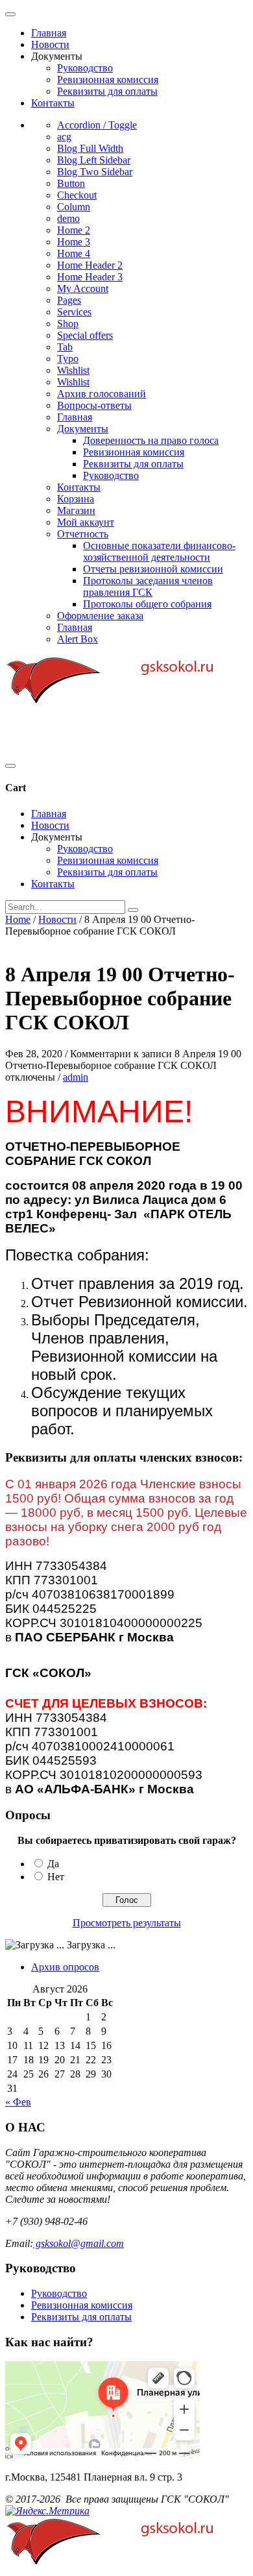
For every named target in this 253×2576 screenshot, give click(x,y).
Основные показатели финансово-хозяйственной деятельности (159, 551)
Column (74, 207)
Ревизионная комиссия (108, 80)
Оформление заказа (100, 616)
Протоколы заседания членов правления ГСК (148, 586)
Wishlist (73, 370)
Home (18, 919)
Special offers (85, 335)
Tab (65, 347)
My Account (83, 288)
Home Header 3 (90, 277)
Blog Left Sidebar (94, 160)
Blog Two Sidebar (95, 172)
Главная (49, 33)
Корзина (76, 499)
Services (74, 312)
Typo (68, 359)
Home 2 (74, 230)
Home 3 (74, 242)
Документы (83, 429)
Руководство (85, 68)
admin (76, 1077)
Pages (69, 300)
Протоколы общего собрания (147, 604)
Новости (50, 44)
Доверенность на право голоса (151, 440)
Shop (68, 324)
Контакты (53, 103)
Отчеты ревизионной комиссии (153, 569)
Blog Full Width (90, 148)
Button (71, 183)
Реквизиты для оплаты (107, 91)
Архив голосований (102, 394)
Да (53, 1864)
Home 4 (74, 253)
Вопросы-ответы (94, 405)
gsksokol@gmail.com (78, 2243)
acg (64, 137)
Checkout (77, 195)
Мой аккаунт (86, 522)
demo (68, 218)
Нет (56, 1877)
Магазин (76, 510)
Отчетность (83, 534)
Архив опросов (65, 1967)
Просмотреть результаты (127, 1923)
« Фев (18, 2102)
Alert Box (78, 639)
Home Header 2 (90, 265)
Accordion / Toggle (97, 125)
